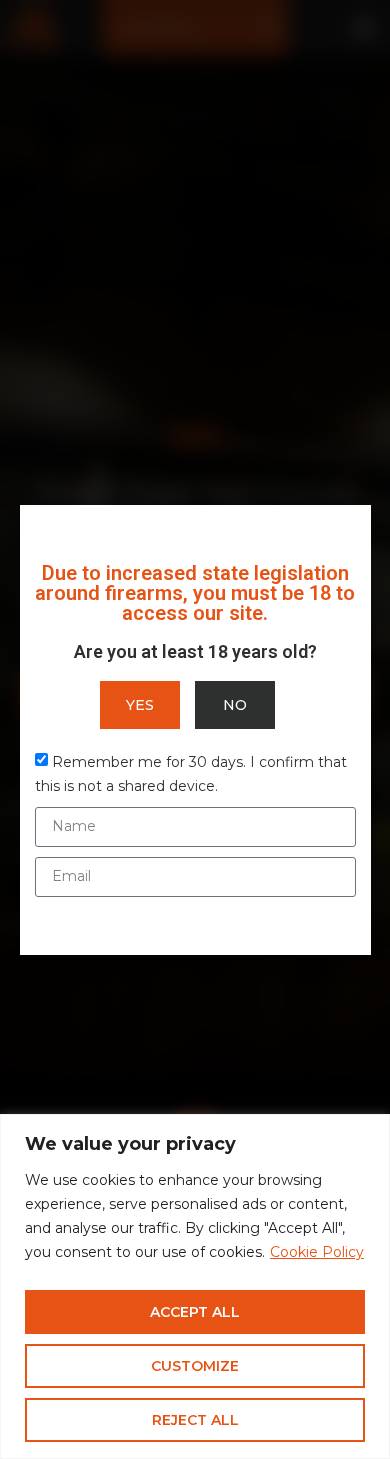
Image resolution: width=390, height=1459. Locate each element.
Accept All (195, 1312)
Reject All (195, 1420)
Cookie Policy (317, 1252)
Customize (195, 1366)
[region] (195, 1286)
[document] (195, 729)
